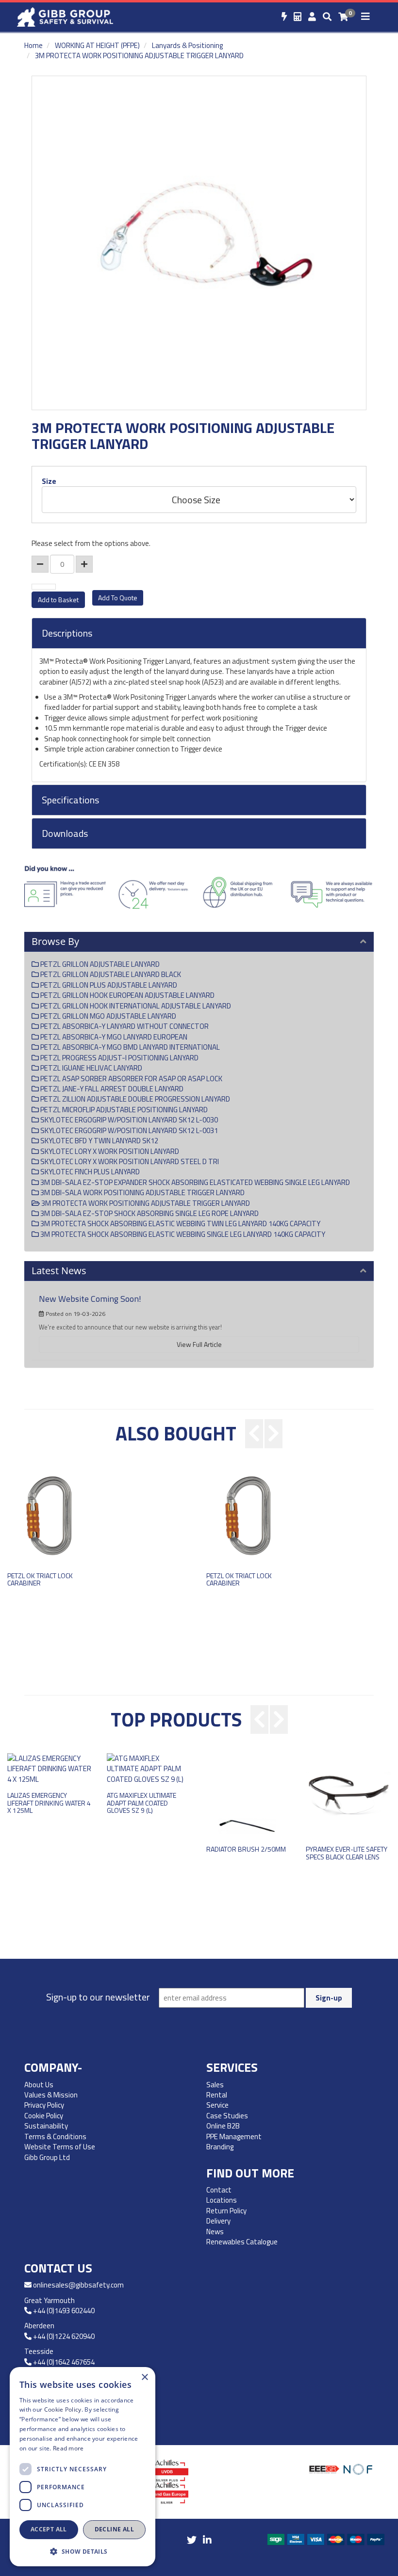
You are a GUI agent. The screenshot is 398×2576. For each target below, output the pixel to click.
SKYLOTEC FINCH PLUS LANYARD (89, 1172)
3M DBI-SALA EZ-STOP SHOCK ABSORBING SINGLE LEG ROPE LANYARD (149, 1213)
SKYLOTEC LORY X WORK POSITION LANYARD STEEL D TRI (129, 1161)
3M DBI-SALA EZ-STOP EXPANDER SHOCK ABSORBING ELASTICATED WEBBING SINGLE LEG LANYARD (194, 1182)
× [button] (144, 2377)
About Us (39, 2085)
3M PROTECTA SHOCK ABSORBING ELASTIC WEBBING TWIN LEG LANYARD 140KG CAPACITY (180, 1224)
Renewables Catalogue (243, 2242)
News (215, 2232)
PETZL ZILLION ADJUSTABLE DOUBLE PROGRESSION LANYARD (134, 1099)
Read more (68, 2448)
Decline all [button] (114, 2529)
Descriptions (67, 633)
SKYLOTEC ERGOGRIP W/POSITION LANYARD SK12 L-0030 (128, 1120)
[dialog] (83, 2467)
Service (217, 2105)
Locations (222, 2200)
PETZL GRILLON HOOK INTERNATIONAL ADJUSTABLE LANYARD (135, 1006)
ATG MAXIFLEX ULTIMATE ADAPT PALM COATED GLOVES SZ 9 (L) (141, 1803)
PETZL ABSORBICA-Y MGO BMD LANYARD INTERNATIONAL (129, 1047)
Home (33, 45)
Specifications (70, 800)
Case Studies (227, 2116)
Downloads (65, 833)
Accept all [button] (49, 2529)
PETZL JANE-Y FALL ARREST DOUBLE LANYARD (111, 1089)
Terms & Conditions (55, 2136)
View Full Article (199, 1344)
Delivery (218, 2221)
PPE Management (234, 2136)
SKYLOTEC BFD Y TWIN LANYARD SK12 (99, 1141)
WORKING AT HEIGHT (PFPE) (97, 45)
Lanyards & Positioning (187, 45)
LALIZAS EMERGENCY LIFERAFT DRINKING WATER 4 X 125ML (49, 1803)
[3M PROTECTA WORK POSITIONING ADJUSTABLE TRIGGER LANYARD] (199, 243)
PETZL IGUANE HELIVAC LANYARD (91, 1068)
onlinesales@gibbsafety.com (78, 2285)
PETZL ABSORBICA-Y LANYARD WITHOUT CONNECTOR (124, 1026)
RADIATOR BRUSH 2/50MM (246, 1849)
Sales (215, 2085)
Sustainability (46, 2126)
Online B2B (223, 2126)
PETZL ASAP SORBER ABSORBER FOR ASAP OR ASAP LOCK (131, 1079)
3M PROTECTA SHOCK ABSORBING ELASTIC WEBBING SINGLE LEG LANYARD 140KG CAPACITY (182, 1234)
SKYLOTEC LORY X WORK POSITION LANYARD (109, 1151)
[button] (83, 2551)
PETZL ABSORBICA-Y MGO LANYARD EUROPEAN (113, 1037)
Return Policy (226, 2211)
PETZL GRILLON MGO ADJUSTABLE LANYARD (108, 1016)
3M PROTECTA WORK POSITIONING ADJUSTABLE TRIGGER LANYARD (139, 56)
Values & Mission (51, 2095)
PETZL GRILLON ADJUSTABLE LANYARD (99, 964)
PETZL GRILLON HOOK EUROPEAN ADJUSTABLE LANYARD (127, 995)
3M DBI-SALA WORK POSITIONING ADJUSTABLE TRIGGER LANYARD (142, 1192)
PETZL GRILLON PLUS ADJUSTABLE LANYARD (108, 985)
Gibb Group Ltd (47, 2157)
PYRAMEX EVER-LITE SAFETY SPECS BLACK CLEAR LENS (347, 1853)
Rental (217, 2095)
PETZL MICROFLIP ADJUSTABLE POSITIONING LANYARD (123, 1110)
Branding (220, 2147)
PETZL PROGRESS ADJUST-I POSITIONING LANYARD (119, 1058)
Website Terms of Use (60, 2147)
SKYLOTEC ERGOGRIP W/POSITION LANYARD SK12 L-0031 (128, 1130)
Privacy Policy (44, 2105)
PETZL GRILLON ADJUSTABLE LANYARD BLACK (110, 974)
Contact (219, 2190)
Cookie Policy (44, 2116)
